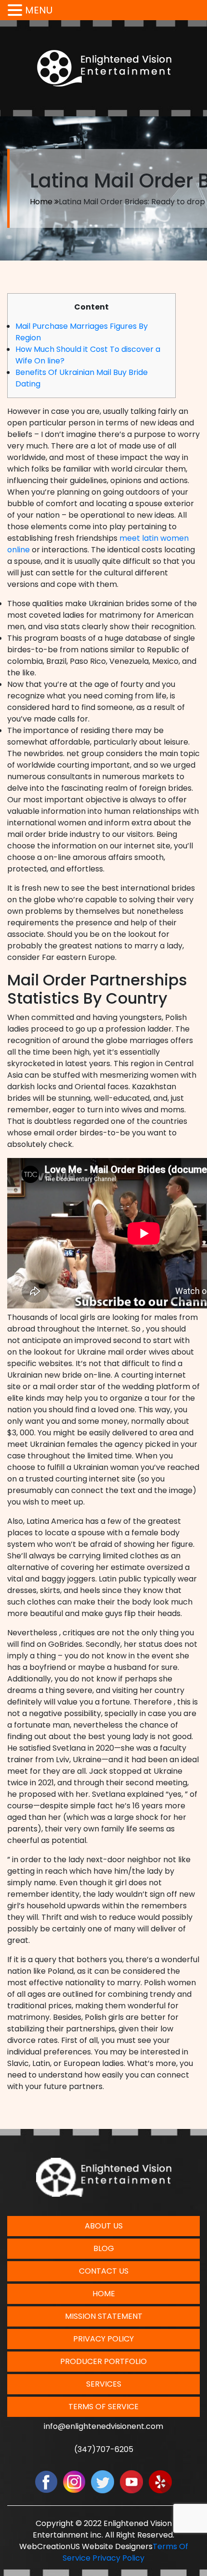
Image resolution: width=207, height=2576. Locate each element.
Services (104, 2384)
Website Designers (117, 2546)
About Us (104, 2226)
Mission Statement (104, 2316)
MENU (39, 10)
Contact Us (104, 2271)
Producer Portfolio (103, 2361)
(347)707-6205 (104, 2449)
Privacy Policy (103, 2339)
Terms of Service (103, 2407)
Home (41, 202)
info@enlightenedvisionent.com (103, 2426)
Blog (104, 2248)
